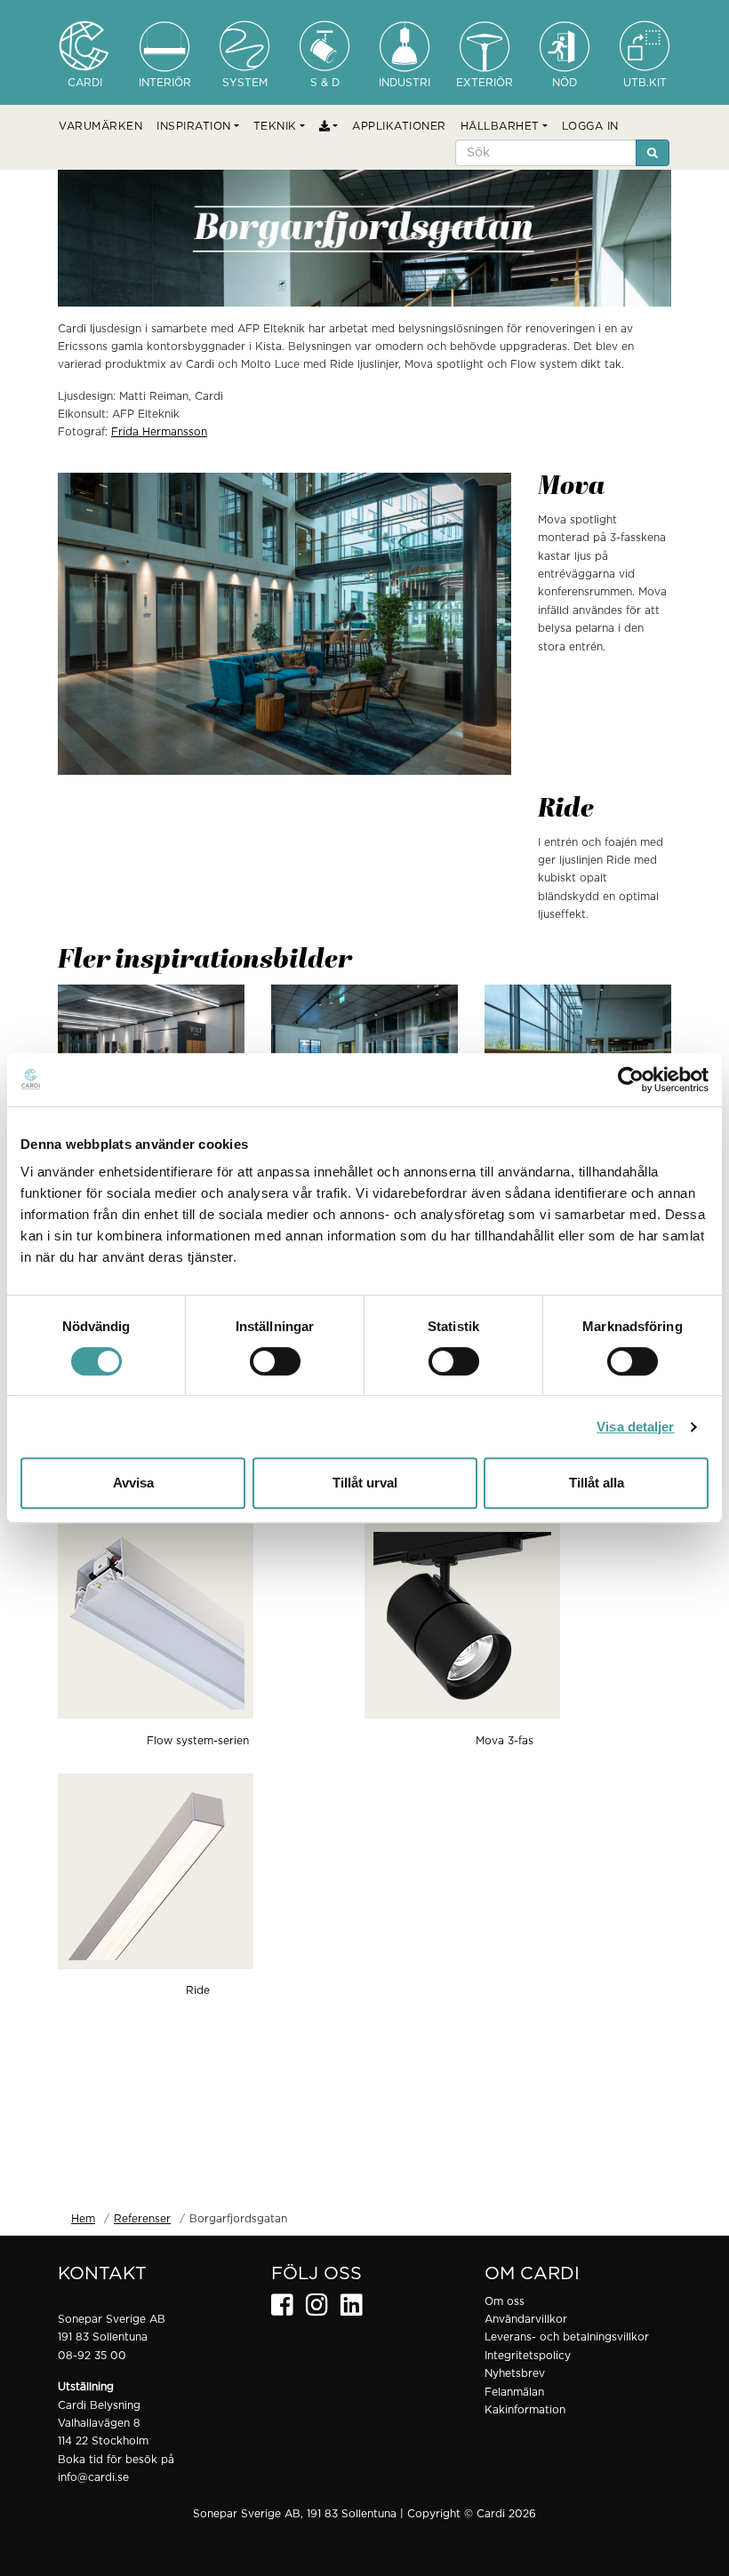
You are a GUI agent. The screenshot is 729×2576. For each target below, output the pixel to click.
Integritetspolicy (528, 2356)
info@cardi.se (93, 2477)
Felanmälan (514, 2392)
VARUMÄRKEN (100, 126)
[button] (198, 126)
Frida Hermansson (159, 432)
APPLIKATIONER (399, 126)
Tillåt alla (597, 1483)
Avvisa (133, 1483)
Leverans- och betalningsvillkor (567, 2337)
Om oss (505, 2301)
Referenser (142, 2219)
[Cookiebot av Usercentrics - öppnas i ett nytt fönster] (631, 1080)
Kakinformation (525, 2410)
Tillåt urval (365, 1483)
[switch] (275, 1361)
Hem (83, 2219)
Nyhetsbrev (515, 2373)
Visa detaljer (635, 1427)
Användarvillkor (526, 2319)
